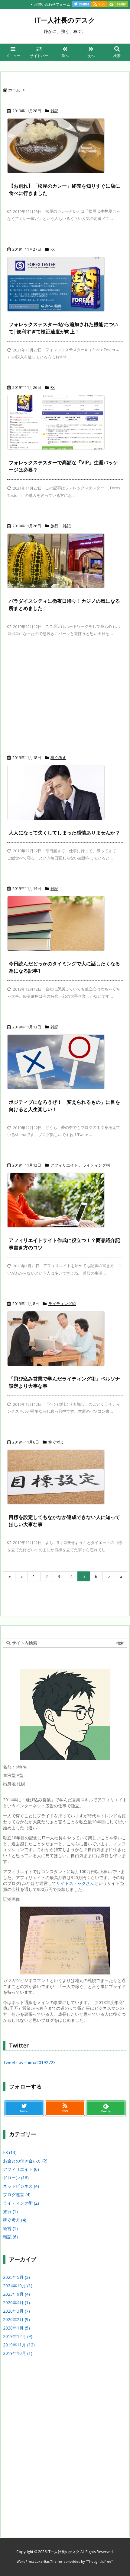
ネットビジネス (21, 2186)
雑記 (54, 111)
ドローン (16, 2178)
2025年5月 (16, 2277)
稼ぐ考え (58, 758)
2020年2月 (16, 2319)
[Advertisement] (65, 698)
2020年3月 (16, 2311)
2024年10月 (18, 2286)
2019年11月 (19, 2345)
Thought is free (99, 2561)
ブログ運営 (17, 2195)
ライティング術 (96, 1165)
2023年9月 (16, 2294)
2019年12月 (18, 2336)
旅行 (54, 526)
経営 (10, 2228)
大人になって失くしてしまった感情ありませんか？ (64, 833)
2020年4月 (16, 2303)
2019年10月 (18, 2353)
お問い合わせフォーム (52, 4)
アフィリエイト (64, 1165)
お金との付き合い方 (25, 2161)
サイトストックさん (75, 1883)
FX (53, 249)
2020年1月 (16, 2328)
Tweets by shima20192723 (29, 2062)
